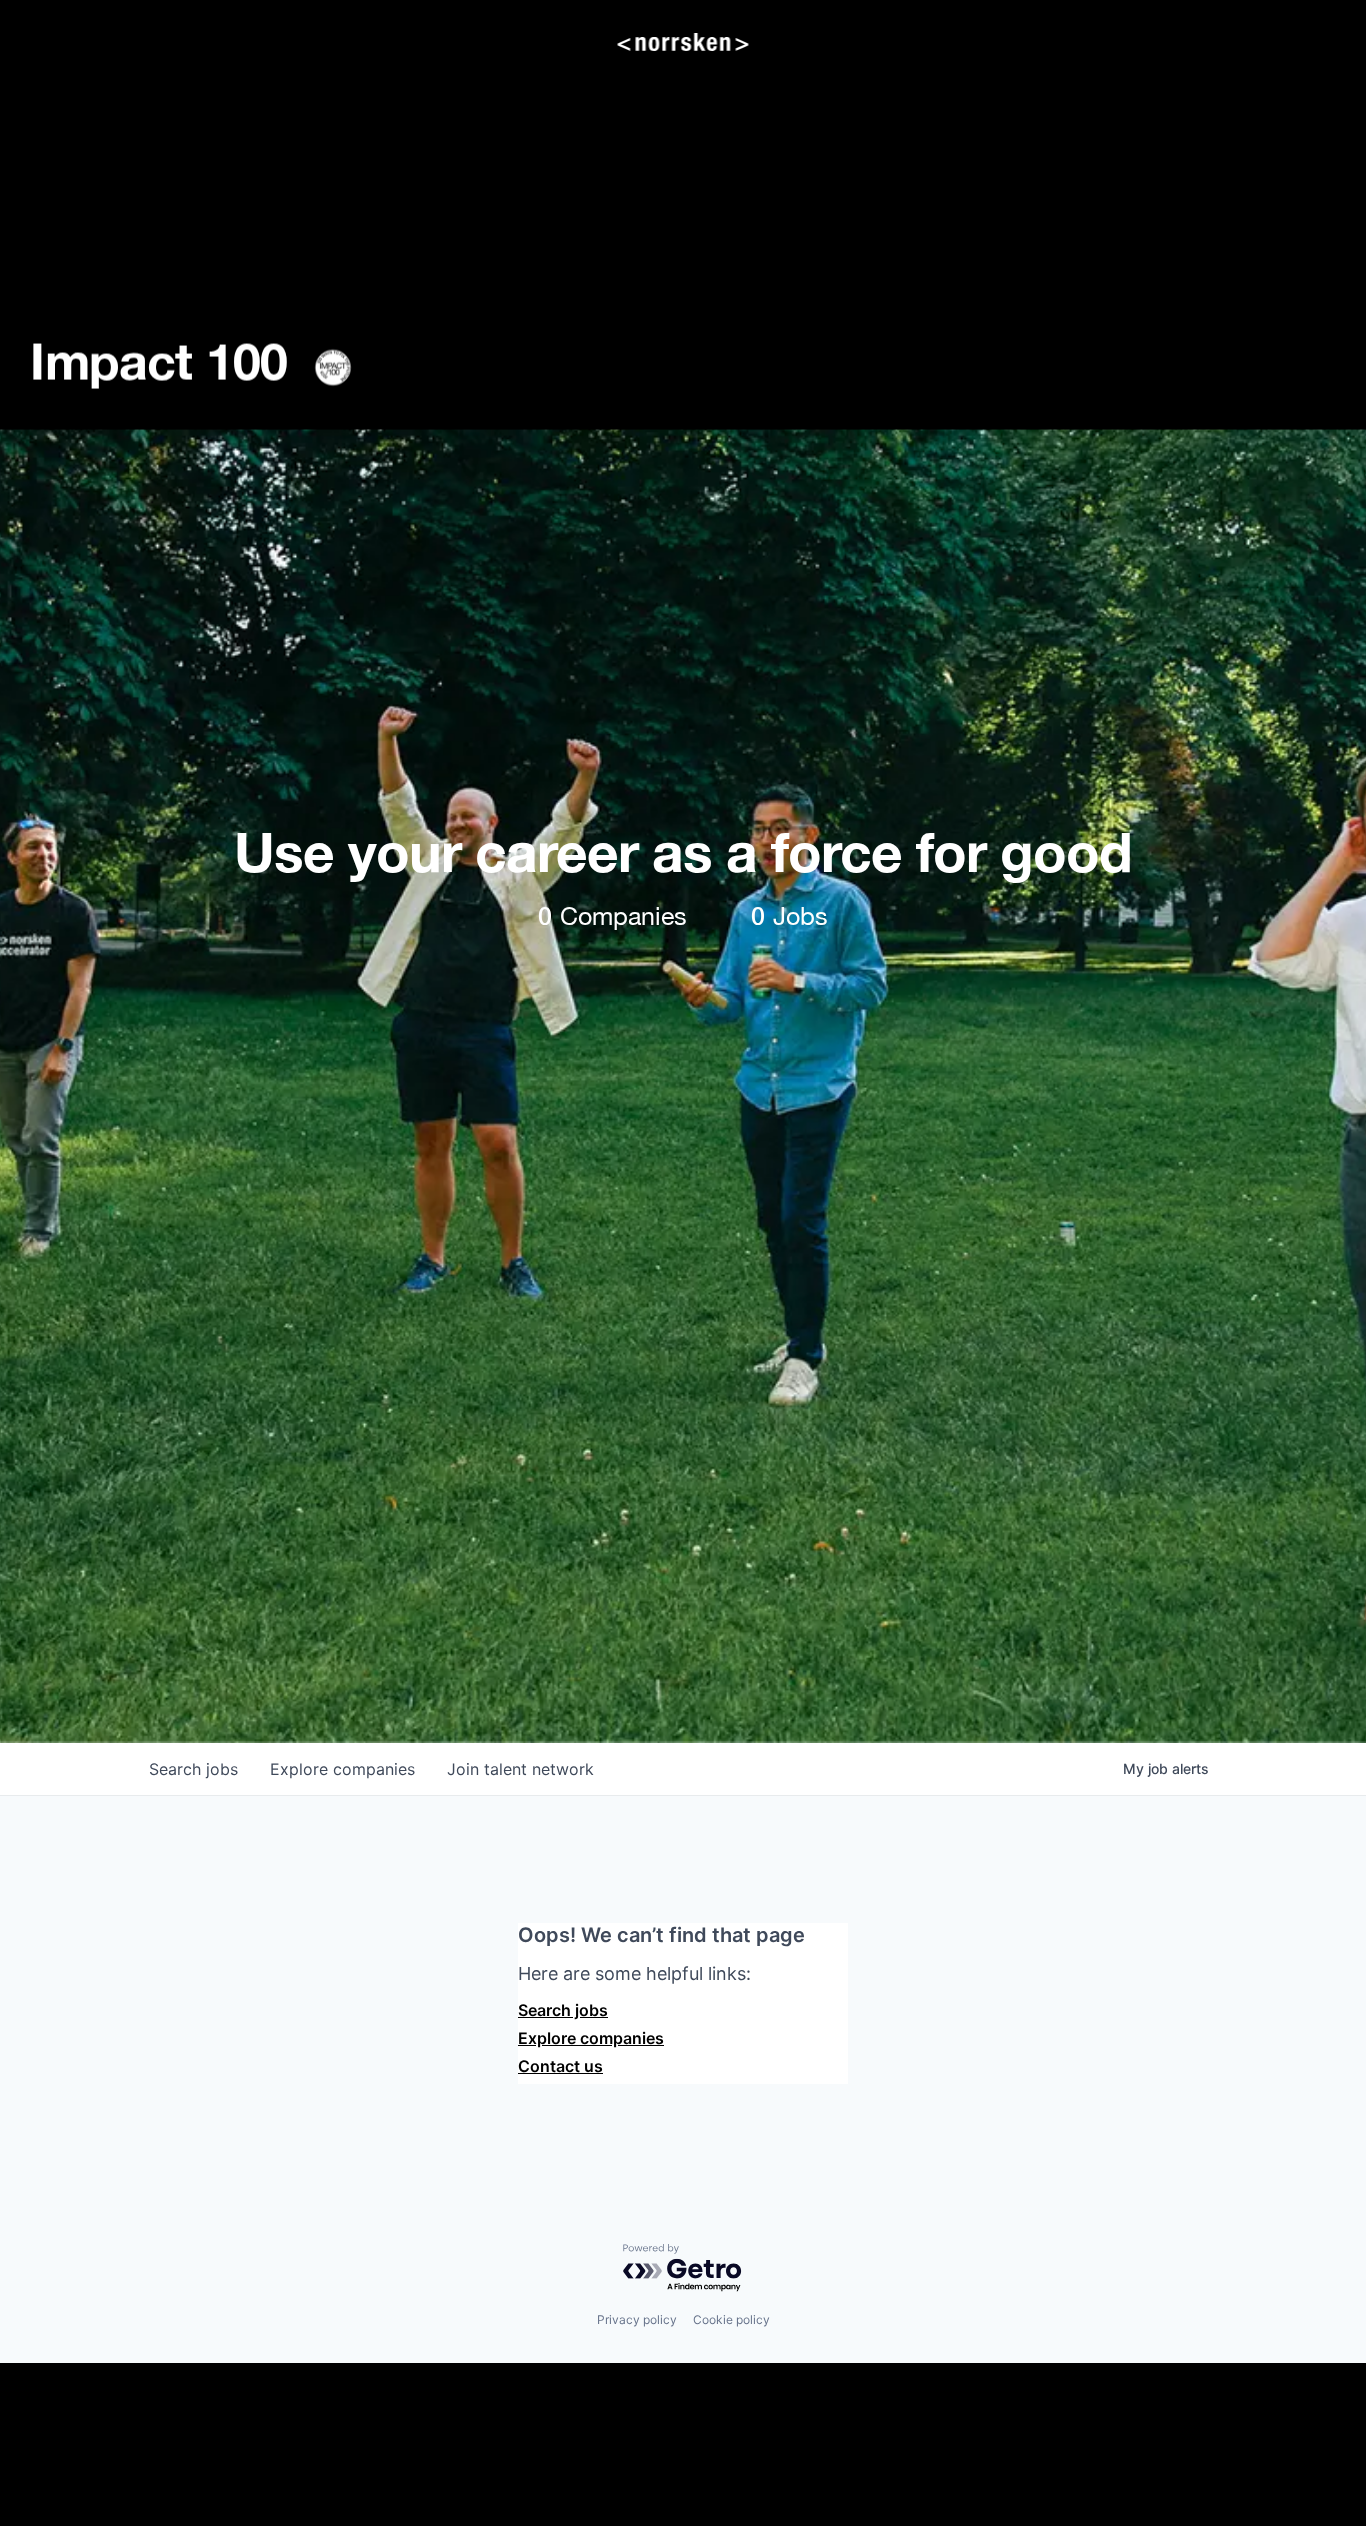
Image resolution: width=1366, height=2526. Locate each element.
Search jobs (563, 2010)
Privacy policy (637, 2319)
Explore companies (591, 2038)
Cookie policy (731, 2319)
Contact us (560, 2066)
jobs (193, 1769)
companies (342, 1769)
